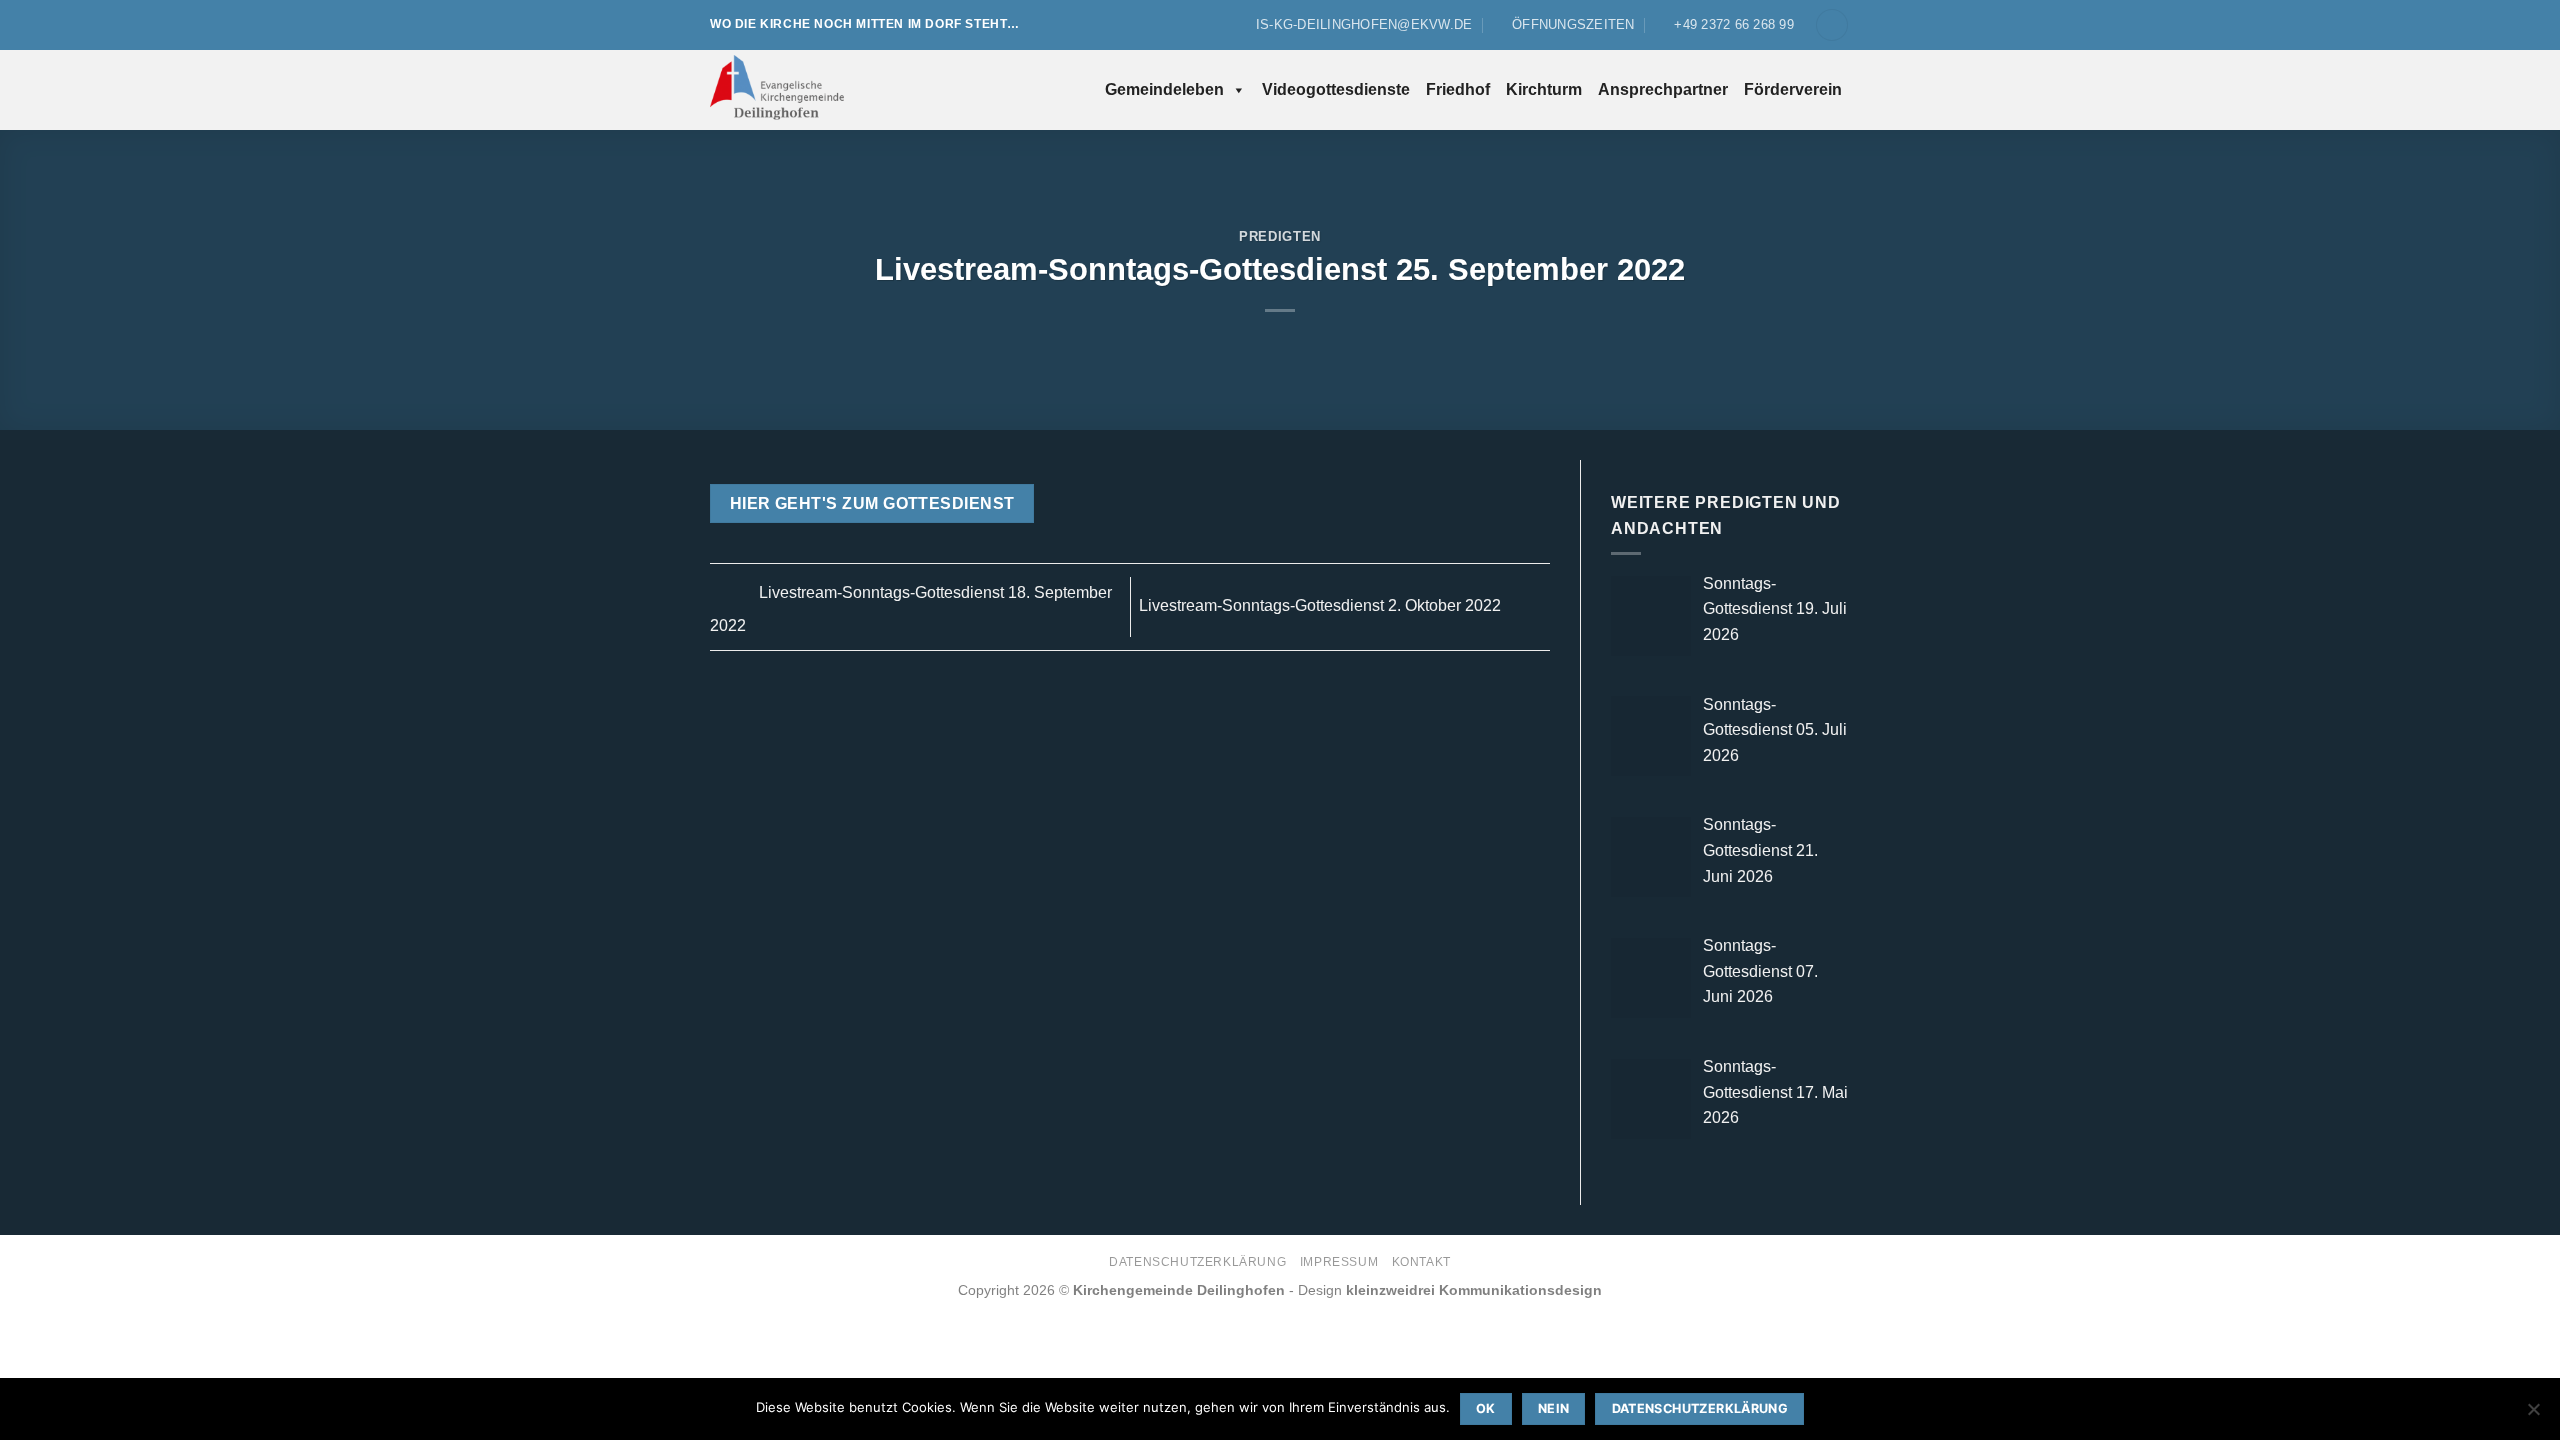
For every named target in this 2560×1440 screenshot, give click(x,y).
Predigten (1280, 236)
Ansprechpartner (1663, 89)
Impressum (1339, 1262)
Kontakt (1421, 1262)
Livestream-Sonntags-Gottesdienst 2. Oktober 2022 (1322, 605)
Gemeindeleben (1164, 89)
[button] (1832, 25)
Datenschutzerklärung (1197, 1262)
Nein (1554, 1408)
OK (1486, 1408)
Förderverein (1793, 89)
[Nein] (2533, 1415)
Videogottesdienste (1336, 89)
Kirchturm (1544, 89)
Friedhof (1458, 89)
